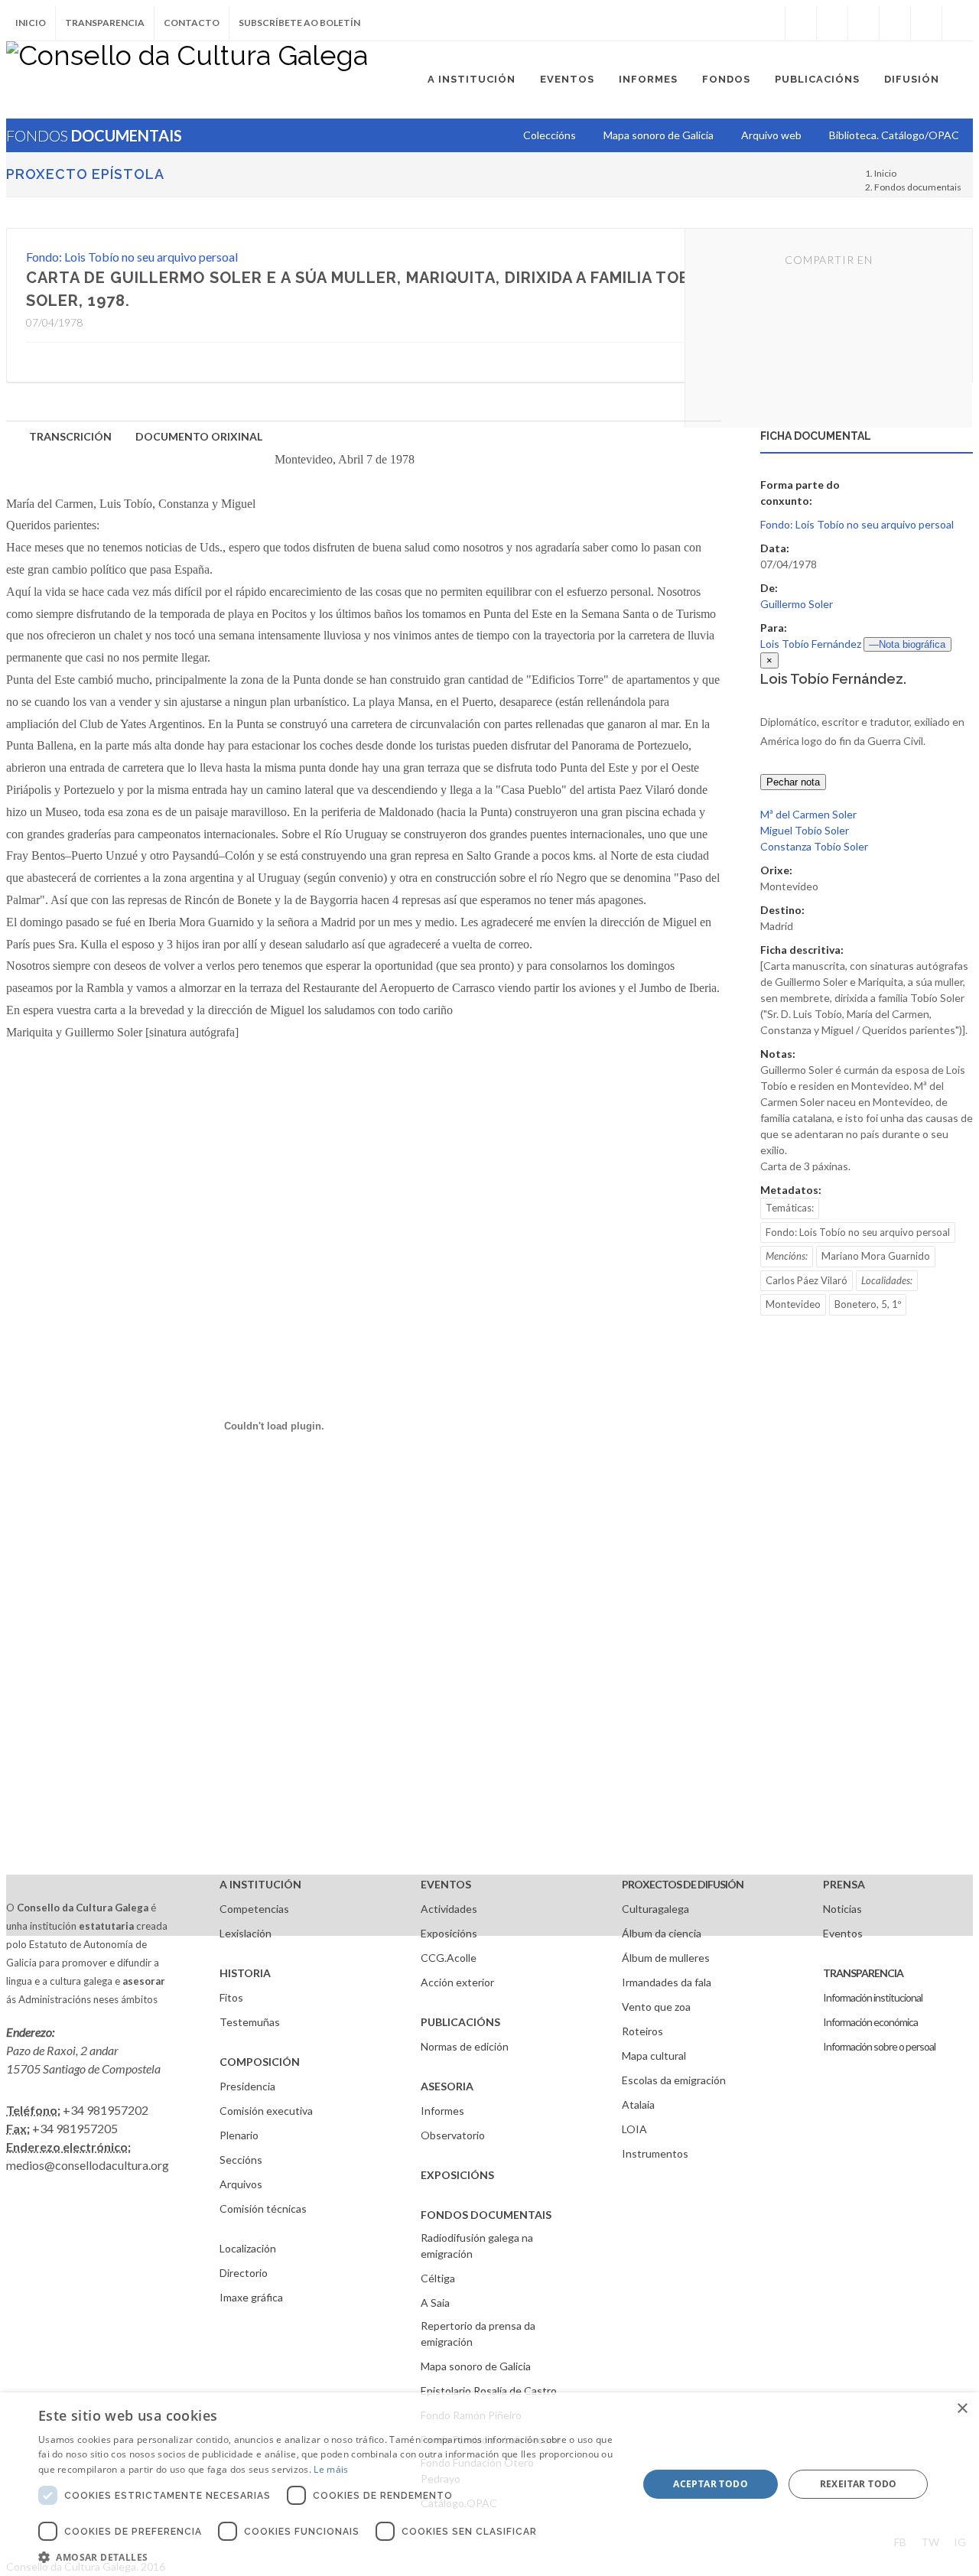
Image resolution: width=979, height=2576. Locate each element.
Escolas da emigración (674, 2080)
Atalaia (638, 2104)
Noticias (842, 1909)
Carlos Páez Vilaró (807, 1280)
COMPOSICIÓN (260, 2062)
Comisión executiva (266, 2111)
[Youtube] (895, 23)
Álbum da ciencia (662, 1933)
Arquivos (241, 2184)
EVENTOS (446, 1884)
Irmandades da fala (667, 1982)
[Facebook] (801, 23)
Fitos (231, 1997)
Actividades (449, 1909)
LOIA (634, 2129)
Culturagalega (655, 1909)
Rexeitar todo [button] (859, 2484)
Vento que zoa (656, 2007)
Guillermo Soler (797, 604)
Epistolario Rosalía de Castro (489, 2391)
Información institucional (873, 1997)
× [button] (962, 2409)
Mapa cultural (654, 2056)
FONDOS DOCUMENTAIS (486, 2215)
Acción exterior (457, 1982)
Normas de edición (465, 2046)
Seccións (241, 2160)
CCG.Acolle (449, 1958)
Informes (442, 2111)
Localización (248, 2248)
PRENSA (844, 1884)
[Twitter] (832, 23)
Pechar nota (793, 782)
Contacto (192, 23)
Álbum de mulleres (666, 1958)
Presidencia (247, 2086)
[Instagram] (769, 23)
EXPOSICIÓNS (457, 2175)
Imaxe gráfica (251, 2297)
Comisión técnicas (263, 2208)
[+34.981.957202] (926, 23)
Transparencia (105, 23)
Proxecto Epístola (85, 174)
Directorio (244, 2273)
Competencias (254, 1909)
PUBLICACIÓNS (460, 2022)
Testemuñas (250, 2022)
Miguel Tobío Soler (805, 830)
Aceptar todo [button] (711, 2484)
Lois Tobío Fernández (811, 644)
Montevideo (793, 1304)
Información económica (870, 2022)
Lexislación (246, 1933)
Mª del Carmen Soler (808, 814)
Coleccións (550, 135)
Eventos (843, 1933)
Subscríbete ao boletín (299, 23)
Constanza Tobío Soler (814, 846)
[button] (329, 2557)
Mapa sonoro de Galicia (476, 2366)
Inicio (31, 23)
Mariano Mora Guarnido (876, 1256)
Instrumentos (655, 2153)
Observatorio (453, 2135)
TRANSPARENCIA (863, 1973)
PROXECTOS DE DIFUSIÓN (683, 1884)
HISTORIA (245, 1973)
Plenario (239, 2135)
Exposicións (449, 1933)
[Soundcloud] (864, 23)
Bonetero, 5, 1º (868, 1304)
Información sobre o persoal (879, 2046)
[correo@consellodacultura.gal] (958, 23)
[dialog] (489, 2484)
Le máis (331, 2469)
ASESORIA (447, 2086)
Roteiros (642, 2031)
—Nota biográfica (907, 644)
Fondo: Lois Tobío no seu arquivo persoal (132, 257)
